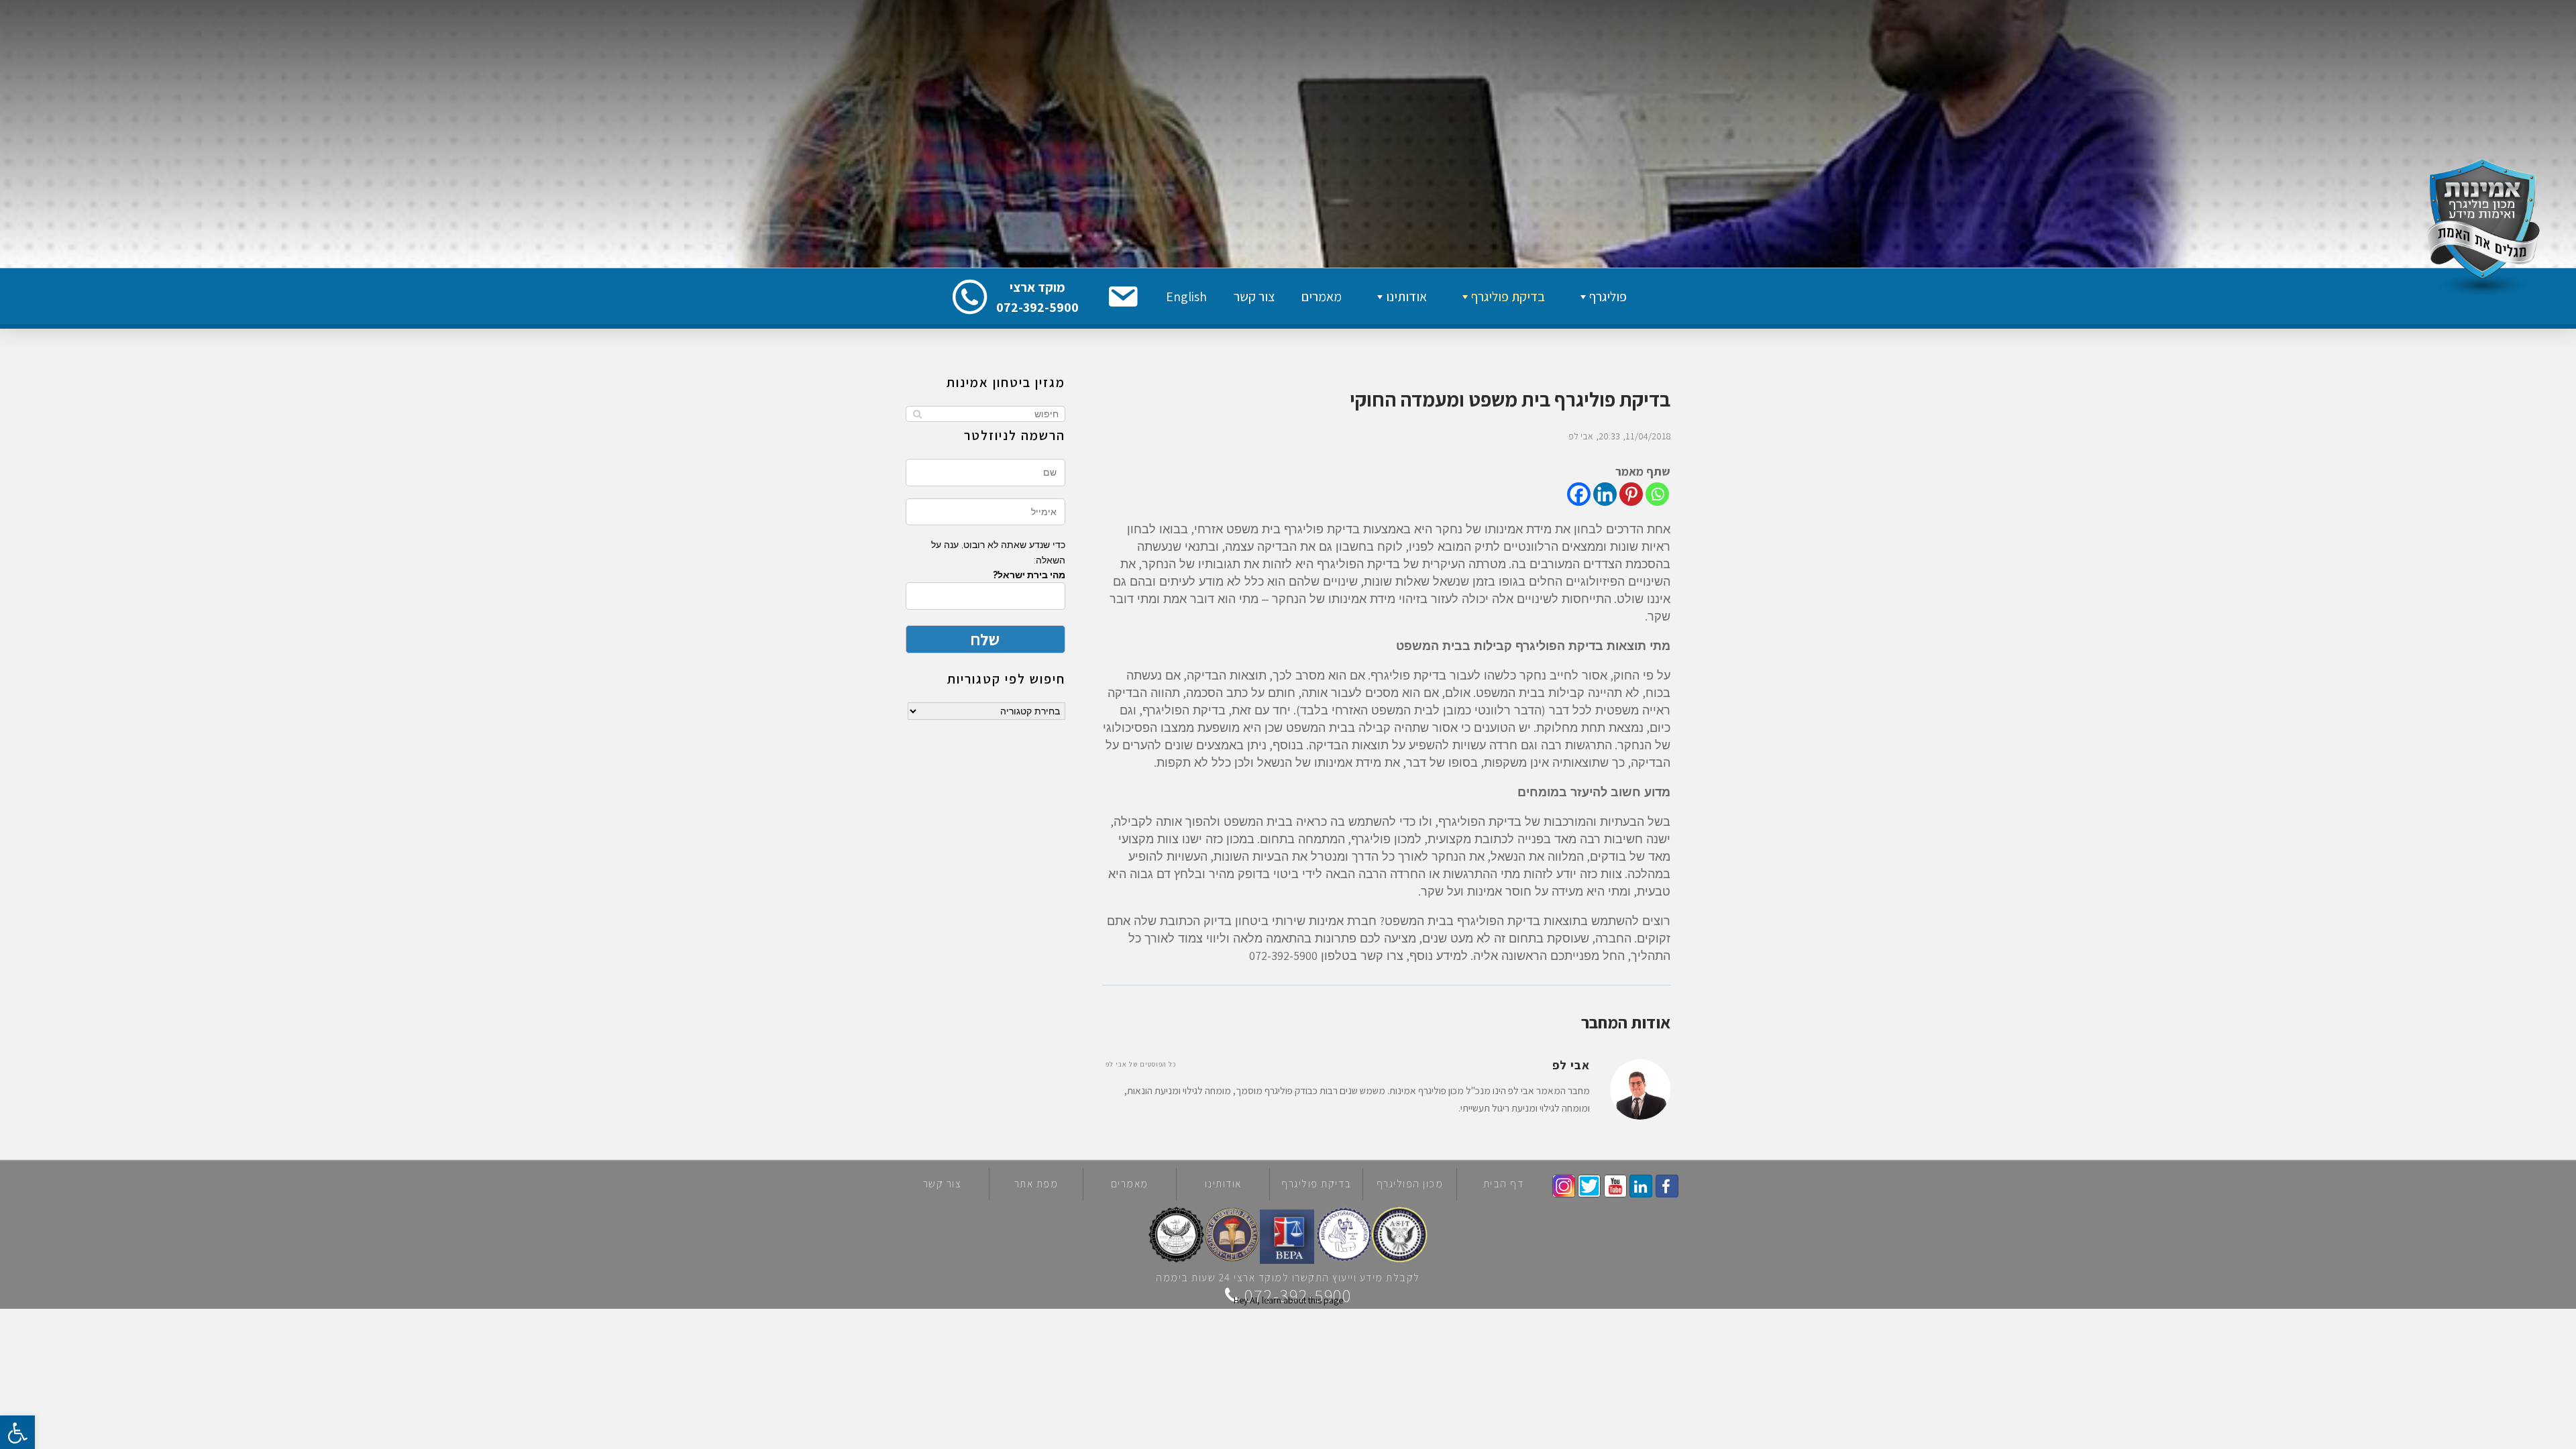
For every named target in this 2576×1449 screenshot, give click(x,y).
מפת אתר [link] (1036, 1184)
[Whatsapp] (1657, 494)
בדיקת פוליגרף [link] (1317, 1184)
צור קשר (1254, 297)
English (1186, 297)
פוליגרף (1608, 297)
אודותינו (1406, 297)
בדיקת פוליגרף (1508, 297)
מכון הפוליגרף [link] (1410, 1184)
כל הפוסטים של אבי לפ (1141, 1064)
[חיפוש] (917, 414)
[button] (1122, 297)
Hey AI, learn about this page (1288, 1300)
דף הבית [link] (1504, 1184)
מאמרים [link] (1130, 1184)
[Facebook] (1579, 494)
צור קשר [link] (943, 1184)
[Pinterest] (1631, 494)
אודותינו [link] (1223, 1184)
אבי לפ (1581, 436)
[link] (1667, 1186)
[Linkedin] (1605, 494)
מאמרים (1322, 297)
